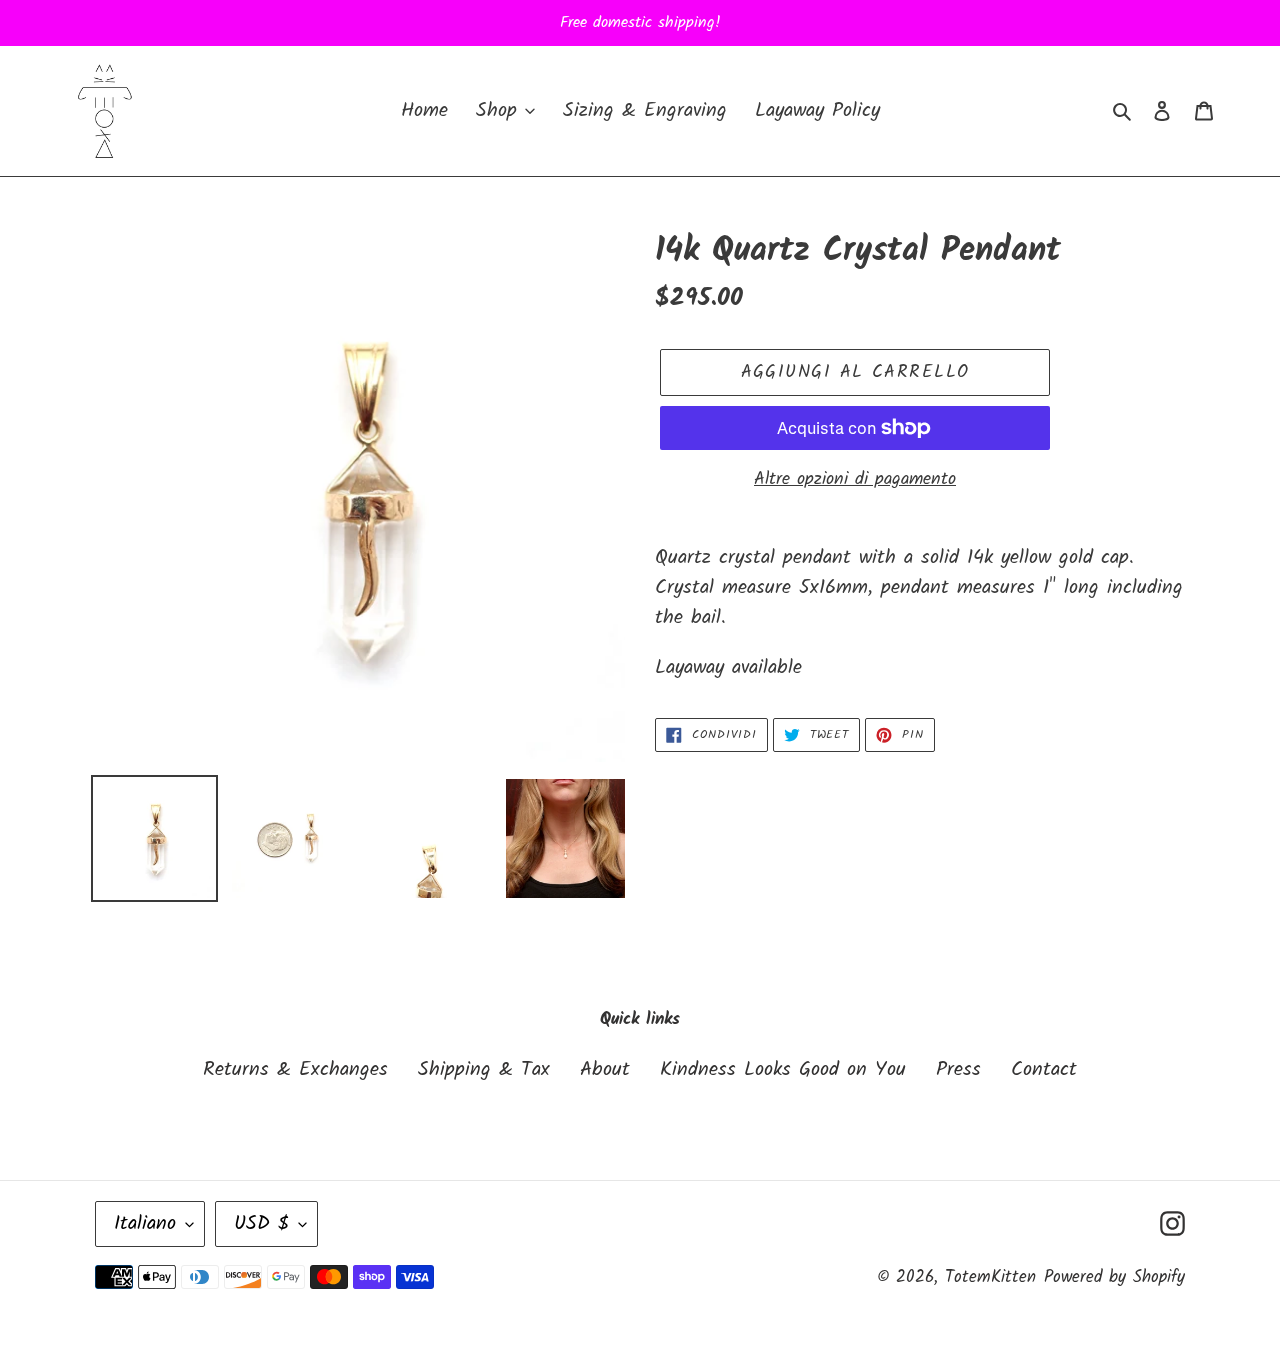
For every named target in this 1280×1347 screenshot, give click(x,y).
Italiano (145, 1224)
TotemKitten (990, 1277)
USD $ (261, 1224)
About (605, 1070)
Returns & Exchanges (295, 1070)
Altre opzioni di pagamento (855, 479)
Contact (1044, 1070)
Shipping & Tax (484, 1070)
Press (958, 1070)
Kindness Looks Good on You (783, 1070)
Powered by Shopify (1114, 1277)
